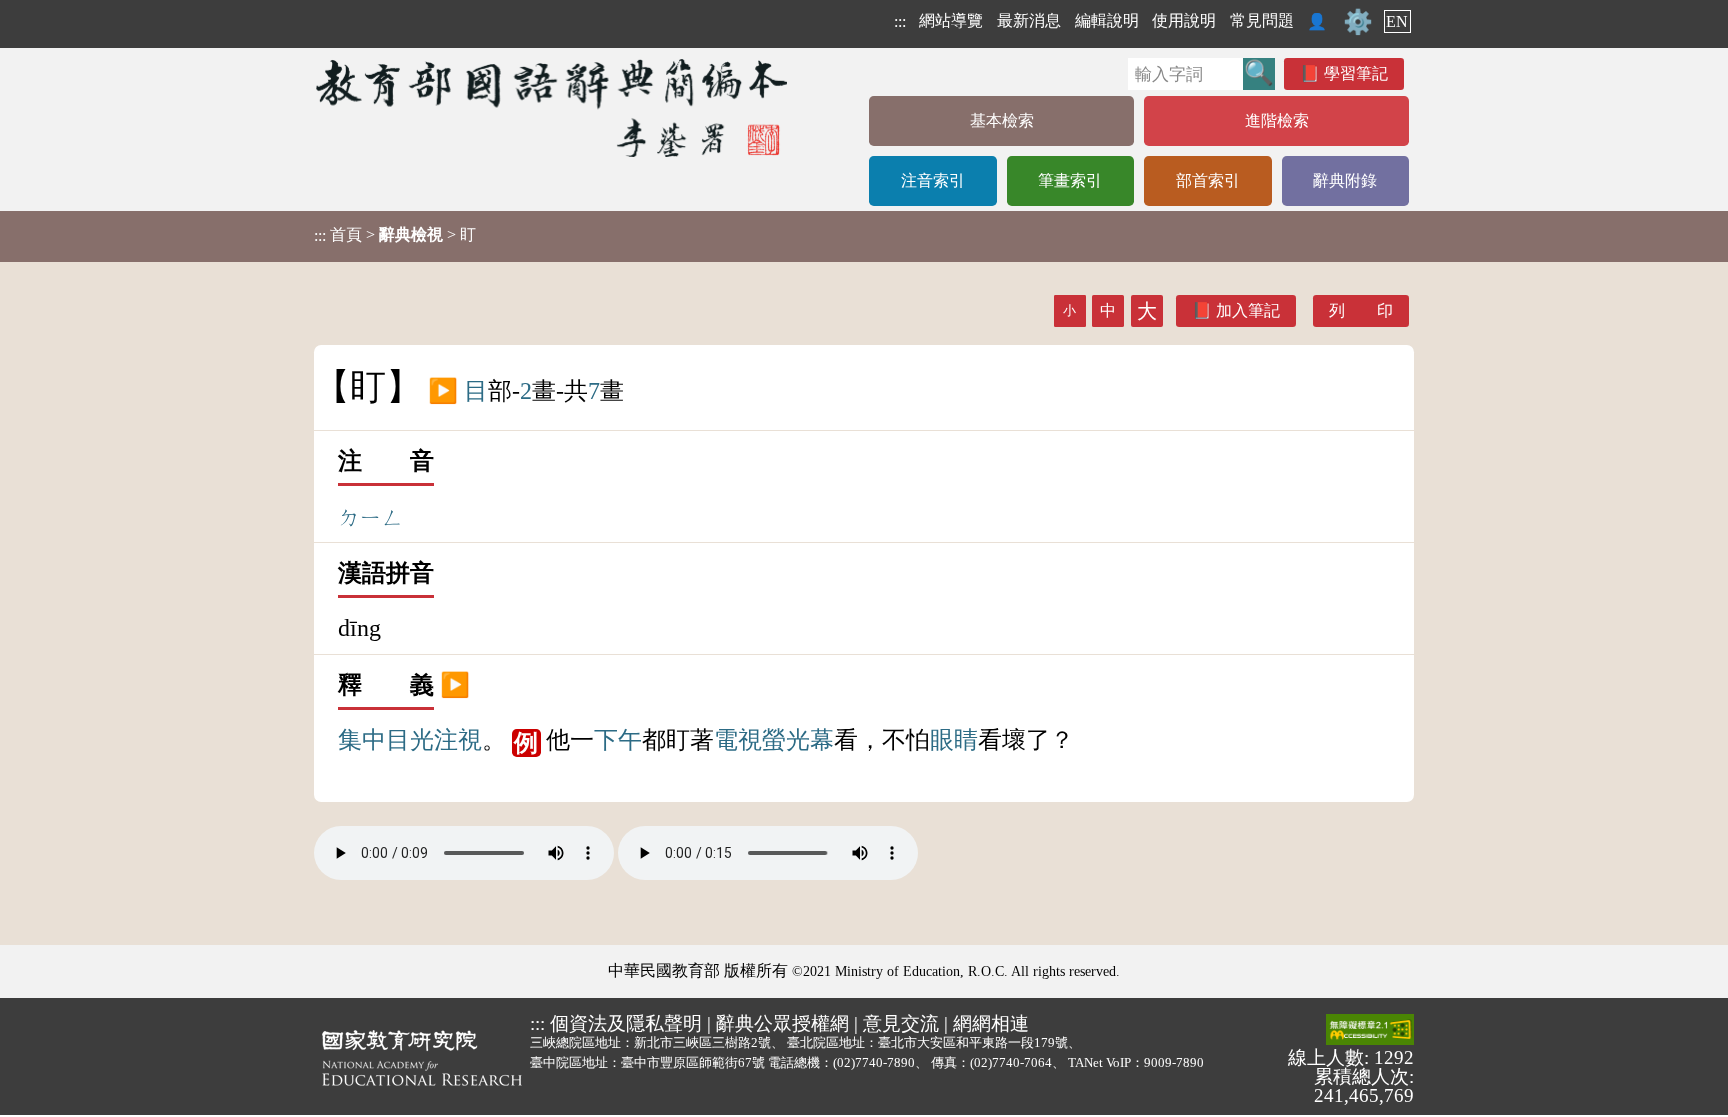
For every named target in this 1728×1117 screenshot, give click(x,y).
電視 (738, 740)
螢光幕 (798, 740)
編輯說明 (1107, 20)
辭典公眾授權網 (782, 1023)
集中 (362, 740)
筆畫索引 (1070, 180)
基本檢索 (1002, 120)
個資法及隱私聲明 (626, 1023)
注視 (458, 740)
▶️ (443, 391)
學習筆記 (1356, 73)
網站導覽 (951, 20)
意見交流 (901, 1023)
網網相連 (991, 1023)
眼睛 (954, 740)
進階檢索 (1277, 120)
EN (1397, 21)
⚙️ (1358, 22)
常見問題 (1262, 20)
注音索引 (933, 180)
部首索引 (1208, 180)
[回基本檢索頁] (553, 107)
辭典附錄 (1345, 180)
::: (900, 21)
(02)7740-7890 (874, 1062)
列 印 (1361, 310)
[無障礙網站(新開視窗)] (1370, 1031)
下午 (618, 740)
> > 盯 (395, 235)
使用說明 (1184, 20)
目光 (410, 740)
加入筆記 (1248, 310)
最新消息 (1029, 20)
